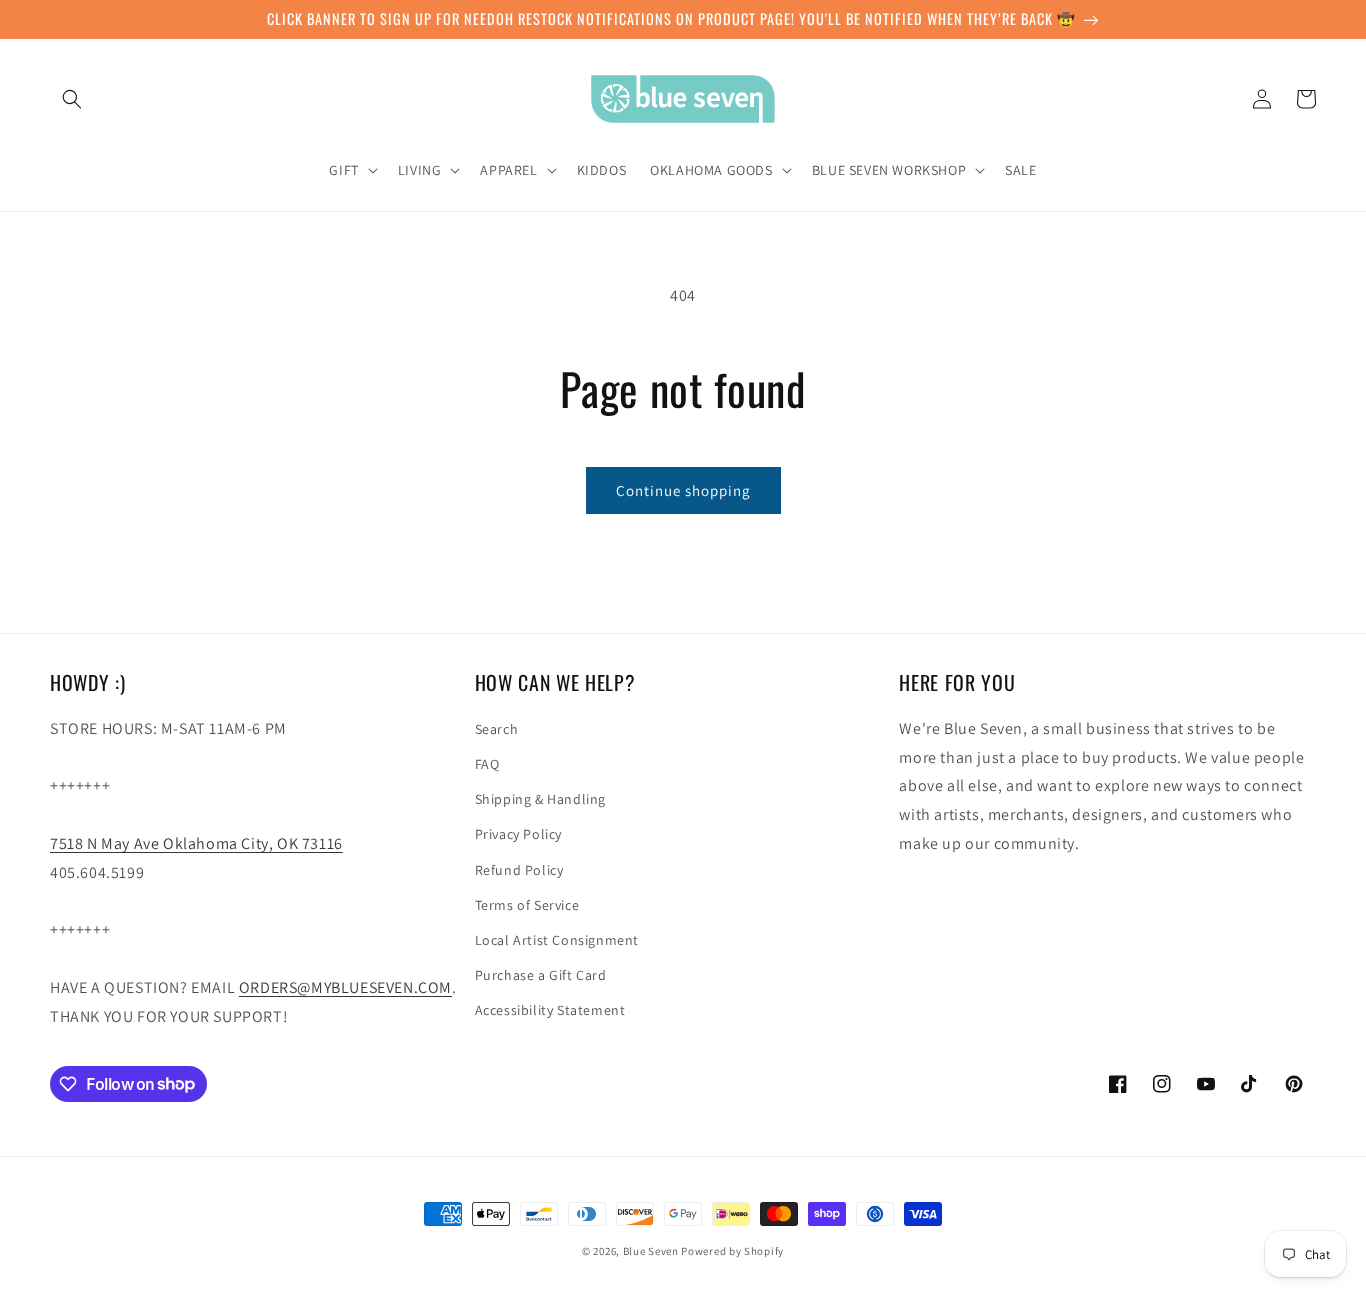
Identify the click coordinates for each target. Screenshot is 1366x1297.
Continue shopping (683, 490)
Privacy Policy (518, 834)
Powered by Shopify (732, 1251)
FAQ (487, 764)
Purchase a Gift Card (541, 975)
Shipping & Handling (540, 799)
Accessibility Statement (550, 1010)
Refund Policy (519, 870)
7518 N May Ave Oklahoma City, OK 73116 (196, 843)
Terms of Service (527, 905)
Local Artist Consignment (557, 940)
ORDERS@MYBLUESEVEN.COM (345, 987)
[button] (72, 99)
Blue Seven (651, 1251)
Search (497, 729)
